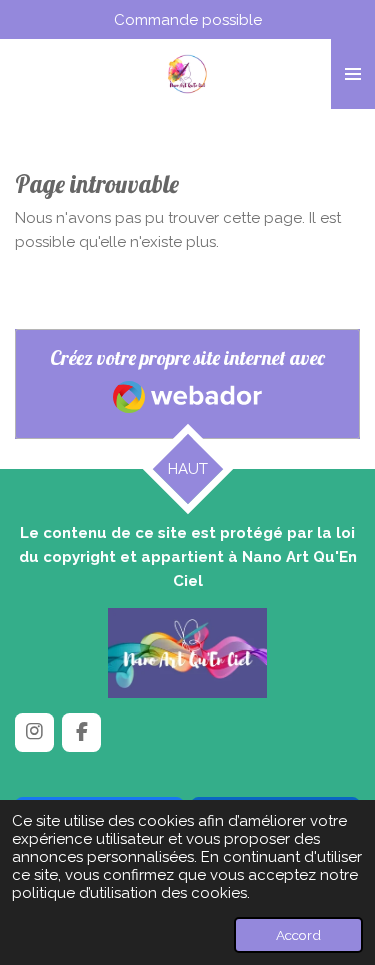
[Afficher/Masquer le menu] (353, 74)
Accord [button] (298, 935)
